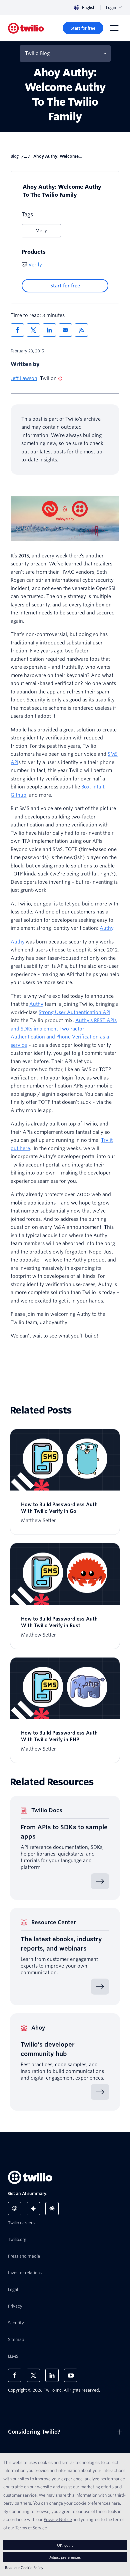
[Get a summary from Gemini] (33, 2209)
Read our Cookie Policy (24, 2567)
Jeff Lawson (24, 378)
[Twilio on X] (33, 2375)
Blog (15, 156)
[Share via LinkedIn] (49, 330)
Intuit (98, 787)
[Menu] (114, 28)
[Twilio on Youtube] (71, 2375)
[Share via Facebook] (17, 330)
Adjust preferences (65, 2557)
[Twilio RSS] (81, 330)
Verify (41, 231)
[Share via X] (33, 330)
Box (85, 787)
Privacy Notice (58, 2519)
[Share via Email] (65, 330)
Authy (106, 928)
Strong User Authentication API (74, 1012)
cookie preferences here (97, 2503)
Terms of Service (31, 2528)
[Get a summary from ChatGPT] (15, 2209)
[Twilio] (26, 28)
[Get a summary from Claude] (52, 2209)
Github (18, 795)
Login (111, 8)
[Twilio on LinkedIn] (52, 2375)
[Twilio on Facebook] (15, 2375)
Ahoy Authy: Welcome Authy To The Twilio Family (62, 191)
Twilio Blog (37, 53)
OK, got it (65, 2545)
